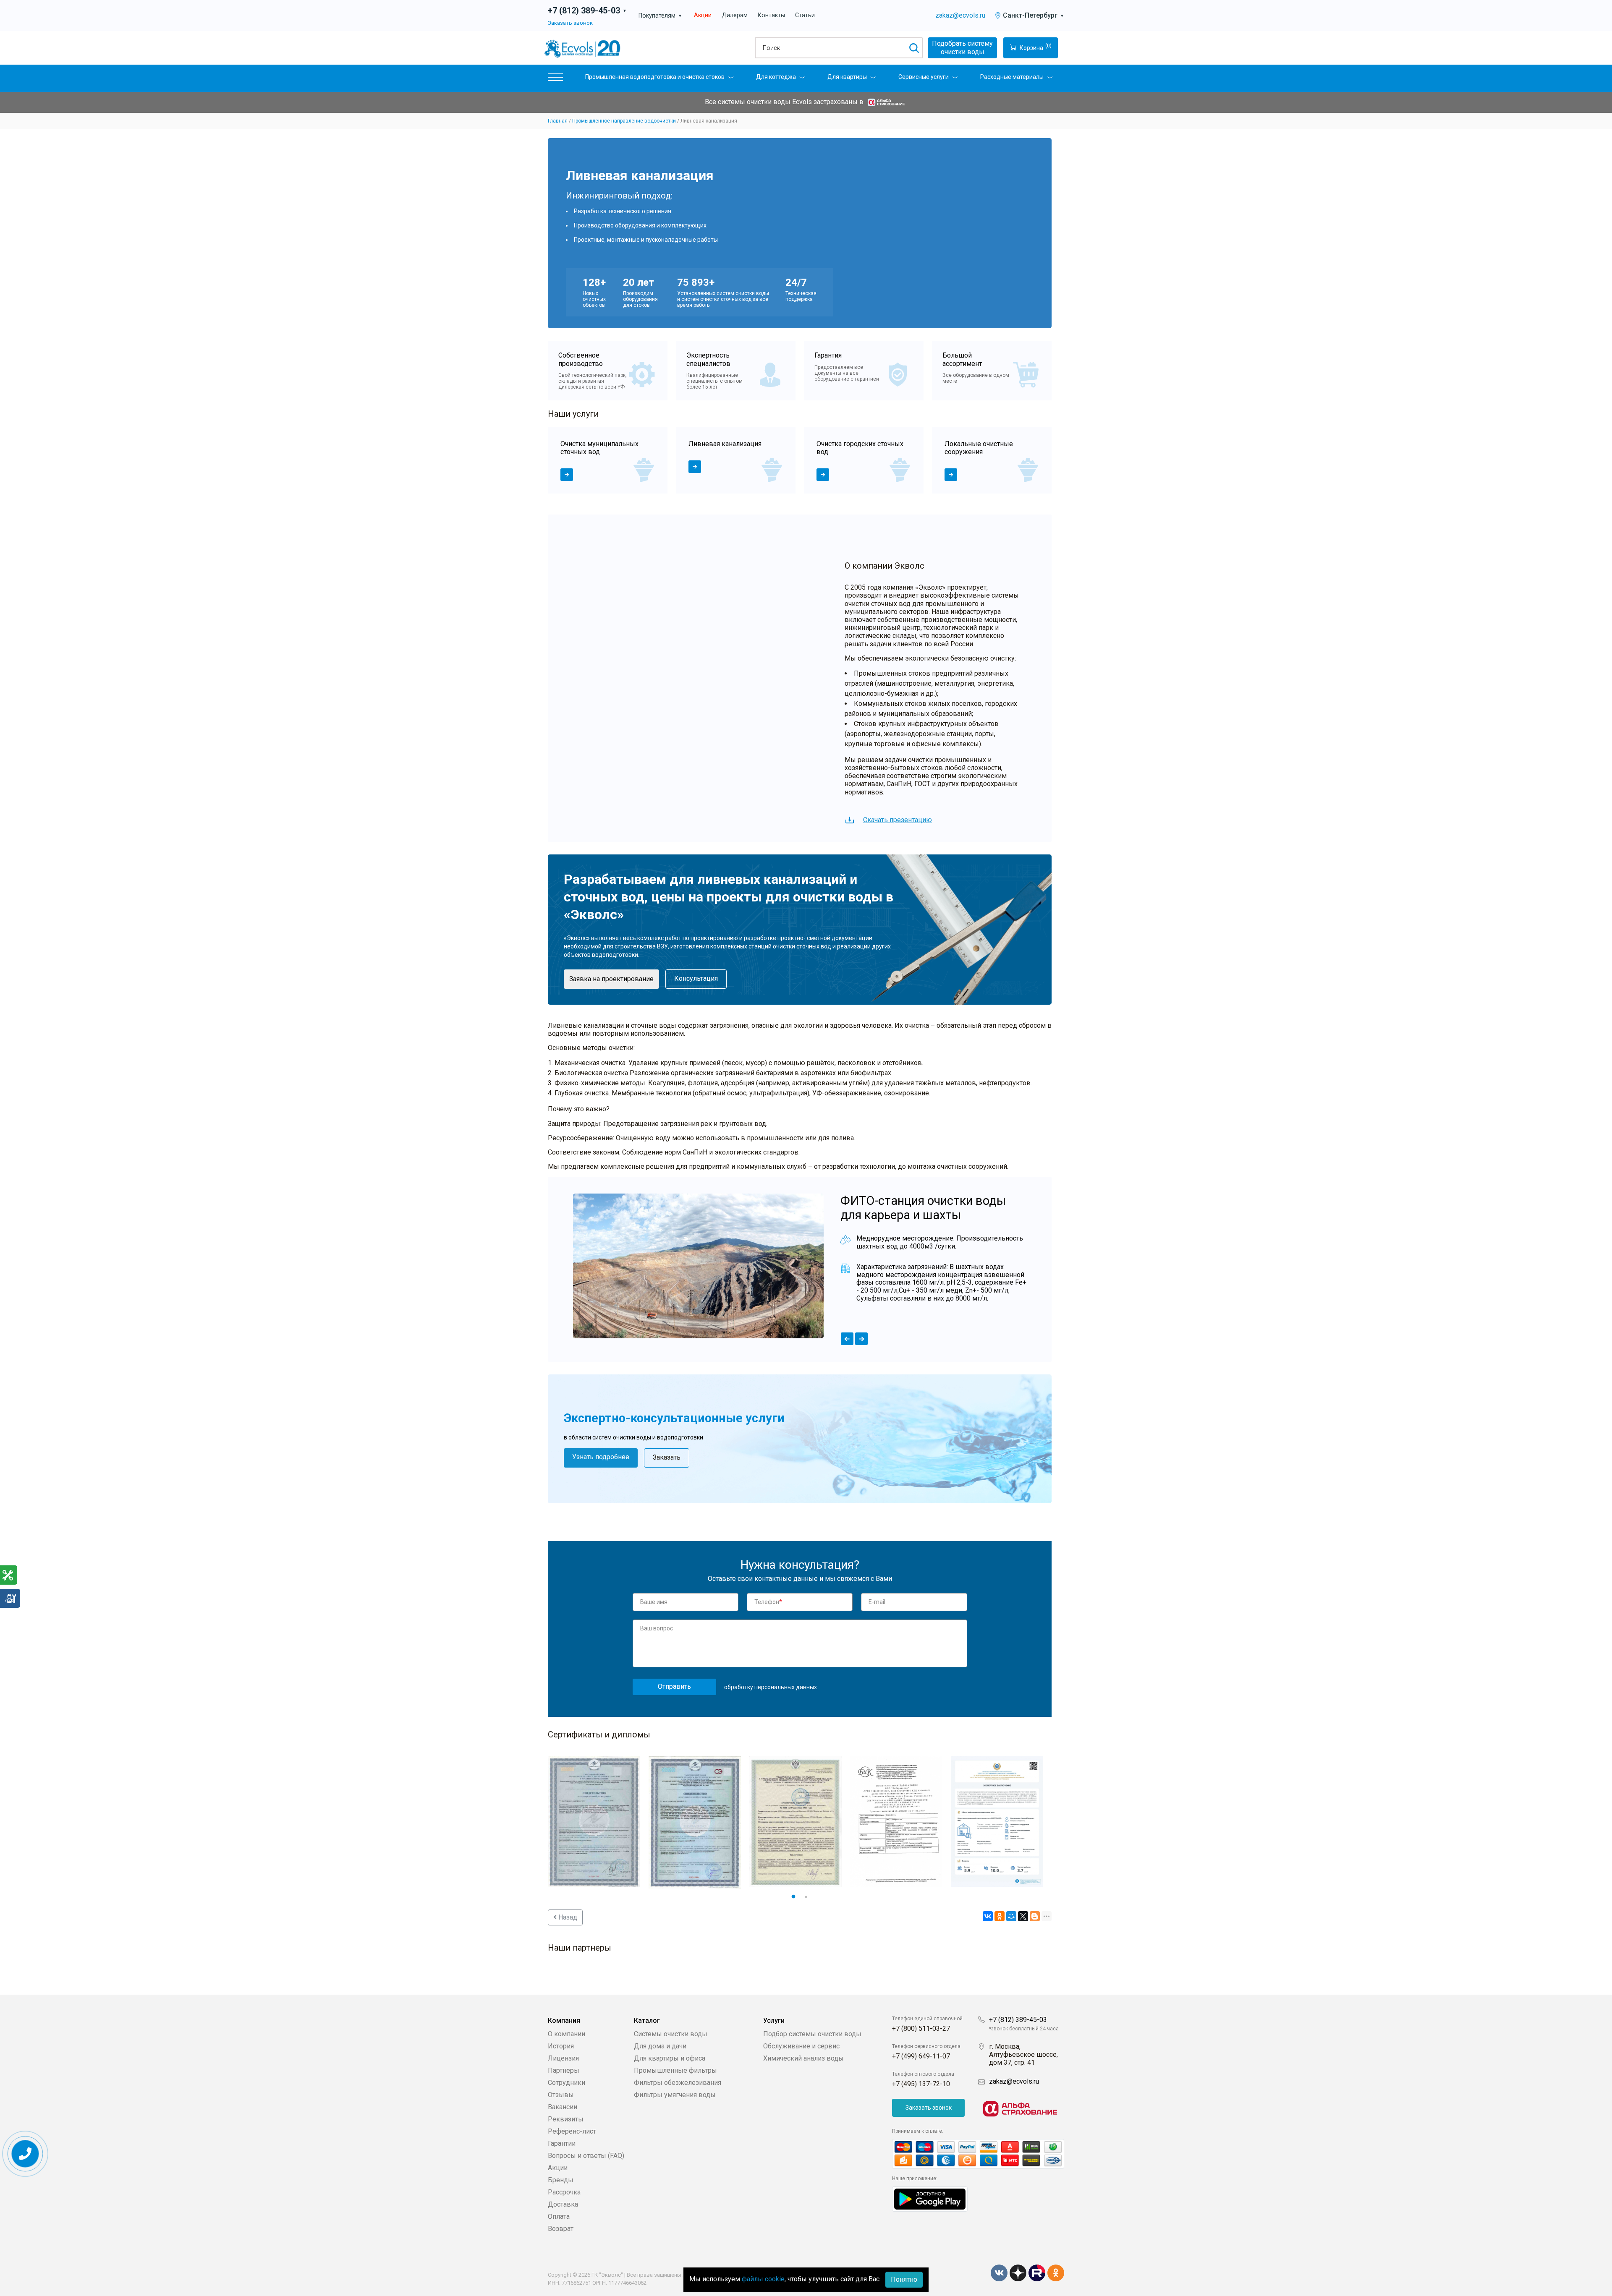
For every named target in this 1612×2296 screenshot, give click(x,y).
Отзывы (561, 2095)
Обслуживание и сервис (801, 2046)
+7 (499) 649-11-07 (921, 2056)
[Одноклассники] (1000, 1916)
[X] (1023, 1916)
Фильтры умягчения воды (675, 2095)
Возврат (561, 2229)
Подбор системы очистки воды (812, 2034)
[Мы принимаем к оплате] (978, 2154)
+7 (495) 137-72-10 (921, 2084)
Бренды (561, 2180)
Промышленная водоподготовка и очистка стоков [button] (655, 77)
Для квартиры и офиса (670, 2058)
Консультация (696, 978)
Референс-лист (572, 2131)
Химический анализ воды (803, 2058)
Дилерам (735, 15)
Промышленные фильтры (675, 2070)
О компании (567, 2034)
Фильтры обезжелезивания (678, 2083)
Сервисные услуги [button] (924, 77)
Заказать (667, 1457)
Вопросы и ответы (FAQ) (586, 2156)
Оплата (559, 2216)
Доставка (563, 2204)
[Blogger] (1035, 1916)
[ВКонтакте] (988, 1916)
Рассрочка (564, 2192)
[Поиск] (914, 48)
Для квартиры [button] (847, 77)
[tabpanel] (608, 460)
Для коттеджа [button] (776, 77)
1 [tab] (793, 1897)
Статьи (805, 15)
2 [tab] (806, 1897)
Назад (567, 1917)
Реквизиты (566, 2119)
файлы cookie (763, 2279)
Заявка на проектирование (611, 979)
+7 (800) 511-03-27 (921, 2028)
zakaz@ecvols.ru (960, 15)
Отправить (674, 1686)
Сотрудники (567, 2083)
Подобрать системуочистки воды (962, 48)
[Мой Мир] (1011, 1916)
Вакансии (563, 2107)
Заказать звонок (570, 23)
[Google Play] (930, 2198)
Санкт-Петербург (1034, 15)
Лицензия (563, 2058)
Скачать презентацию (898, 820)
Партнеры (564, 2070)
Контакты (771, 15)
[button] (555, 79)
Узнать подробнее (601, 1457)
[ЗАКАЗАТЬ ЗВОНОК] (25, 2154)
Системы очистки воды (671, 2034)
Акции (703, 15)
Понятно (904, 2279)
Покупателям (660, 16)
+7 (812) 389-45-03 (1018, 2020)
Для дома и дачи (660, 2046)
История (561, 2046)
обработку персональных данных (771, 1687)
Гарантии (562, 2143)
